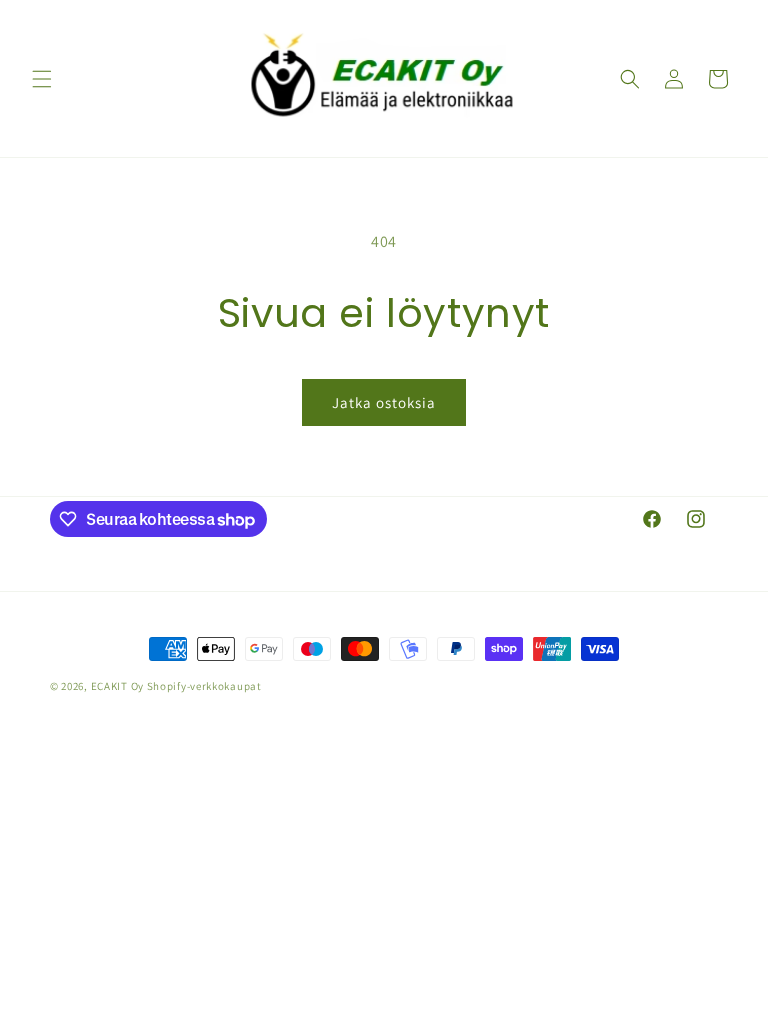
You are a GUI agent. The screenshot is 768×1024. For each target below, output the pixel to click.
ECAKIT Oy (117, 686)
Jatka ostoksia (384, 402)
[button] (42, 79)
